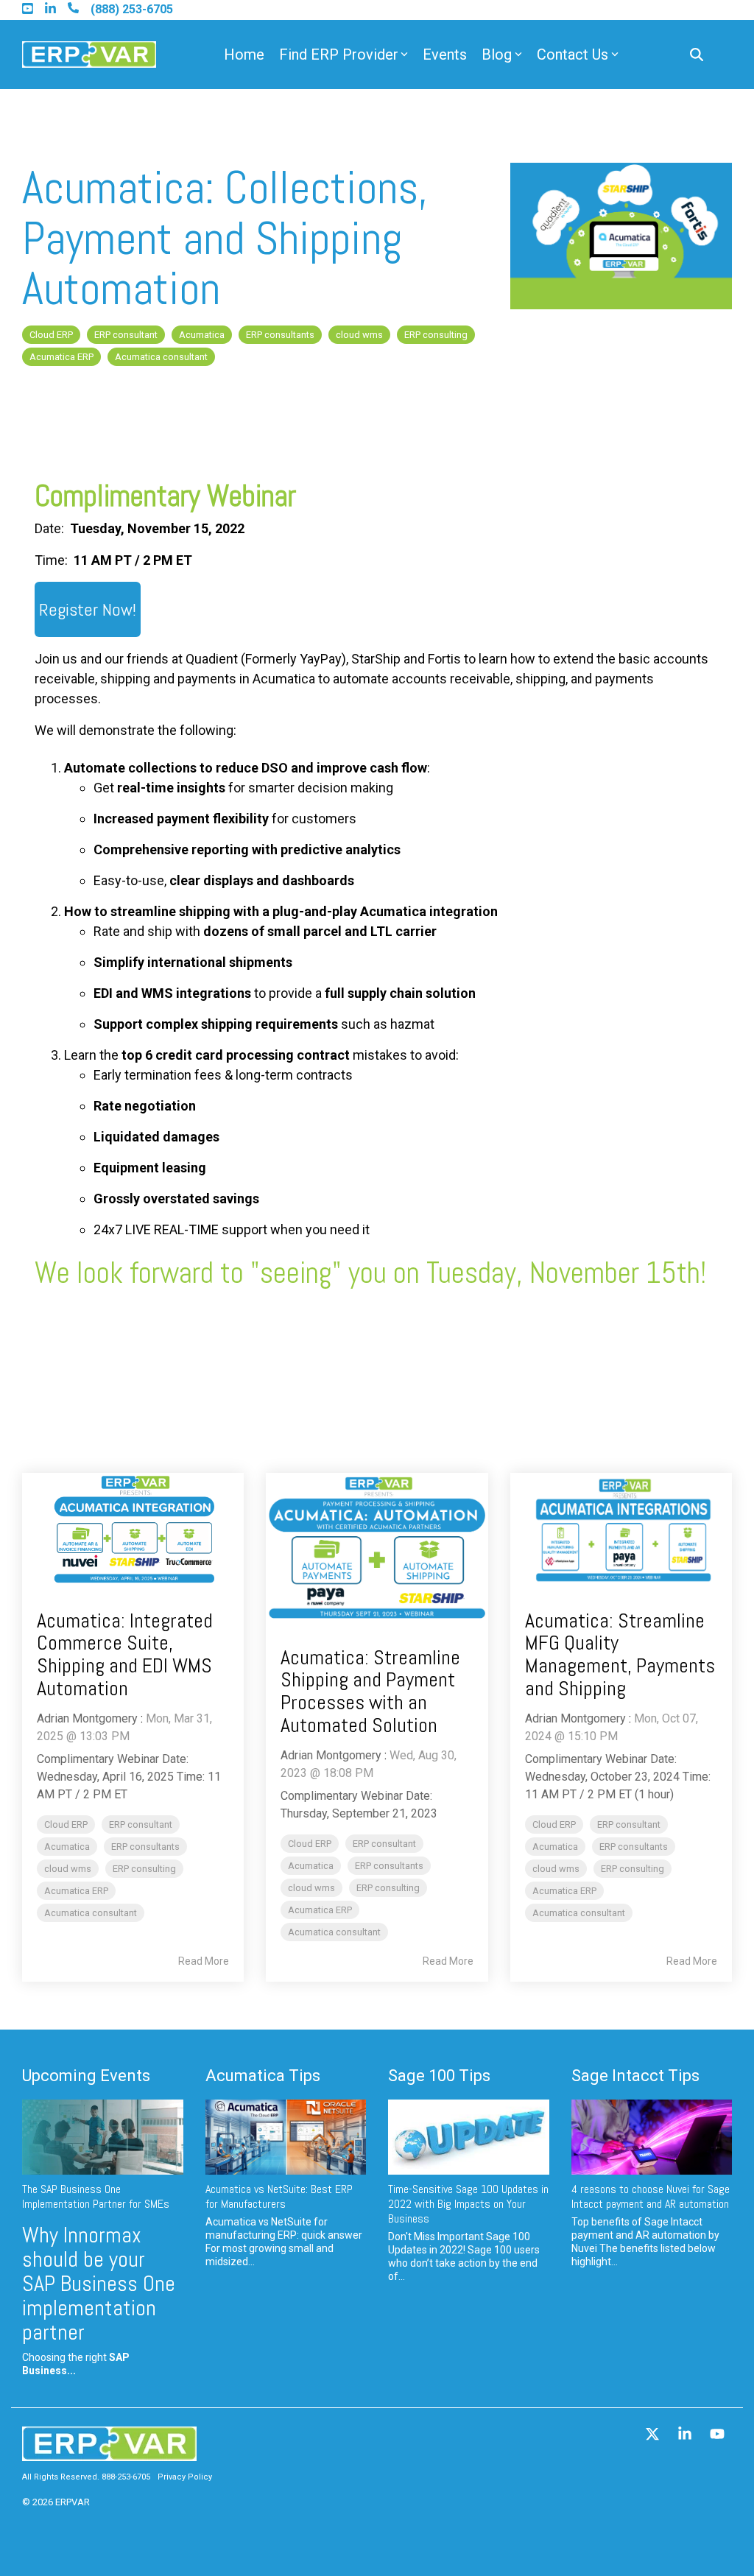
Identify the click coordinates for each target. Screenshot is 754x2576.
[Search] (697, 55)
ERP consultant (126, 335)
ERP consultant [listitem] (141, 1824)
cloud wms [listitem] (68, 1869)
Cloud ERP (51, 335)
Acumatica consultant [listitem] (91, 1913)
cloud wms (359, 335)
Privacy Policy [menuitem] (185, 2477)
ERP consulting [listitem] (144, 1869)
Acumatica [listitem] (67, 1847)
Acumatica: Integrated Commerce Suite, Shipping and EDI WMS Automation (125, 1654)
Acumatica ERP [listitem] (76, 1891)
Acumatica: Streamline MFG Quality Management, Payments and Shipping (620, 1654)
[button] (654, 2435)
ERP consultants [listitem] (145, 1847)
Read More (204, 1961)
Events (445, 54)
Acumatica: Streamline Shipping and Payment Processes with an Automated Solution (370, 1691)
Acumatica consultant (161, 357)
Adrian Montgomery (87, 1718)
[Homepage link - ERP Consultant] (109, 2454)
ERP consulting (436, 335)
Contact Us (572, 54)
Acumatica (202, 335)
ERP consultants (280, 335)
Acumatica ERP (61, 357)
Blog (497, 54)
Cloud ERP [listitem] (66, 1824)
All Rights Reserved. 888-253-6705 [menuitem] (86, 2477)
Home (244, 54)
